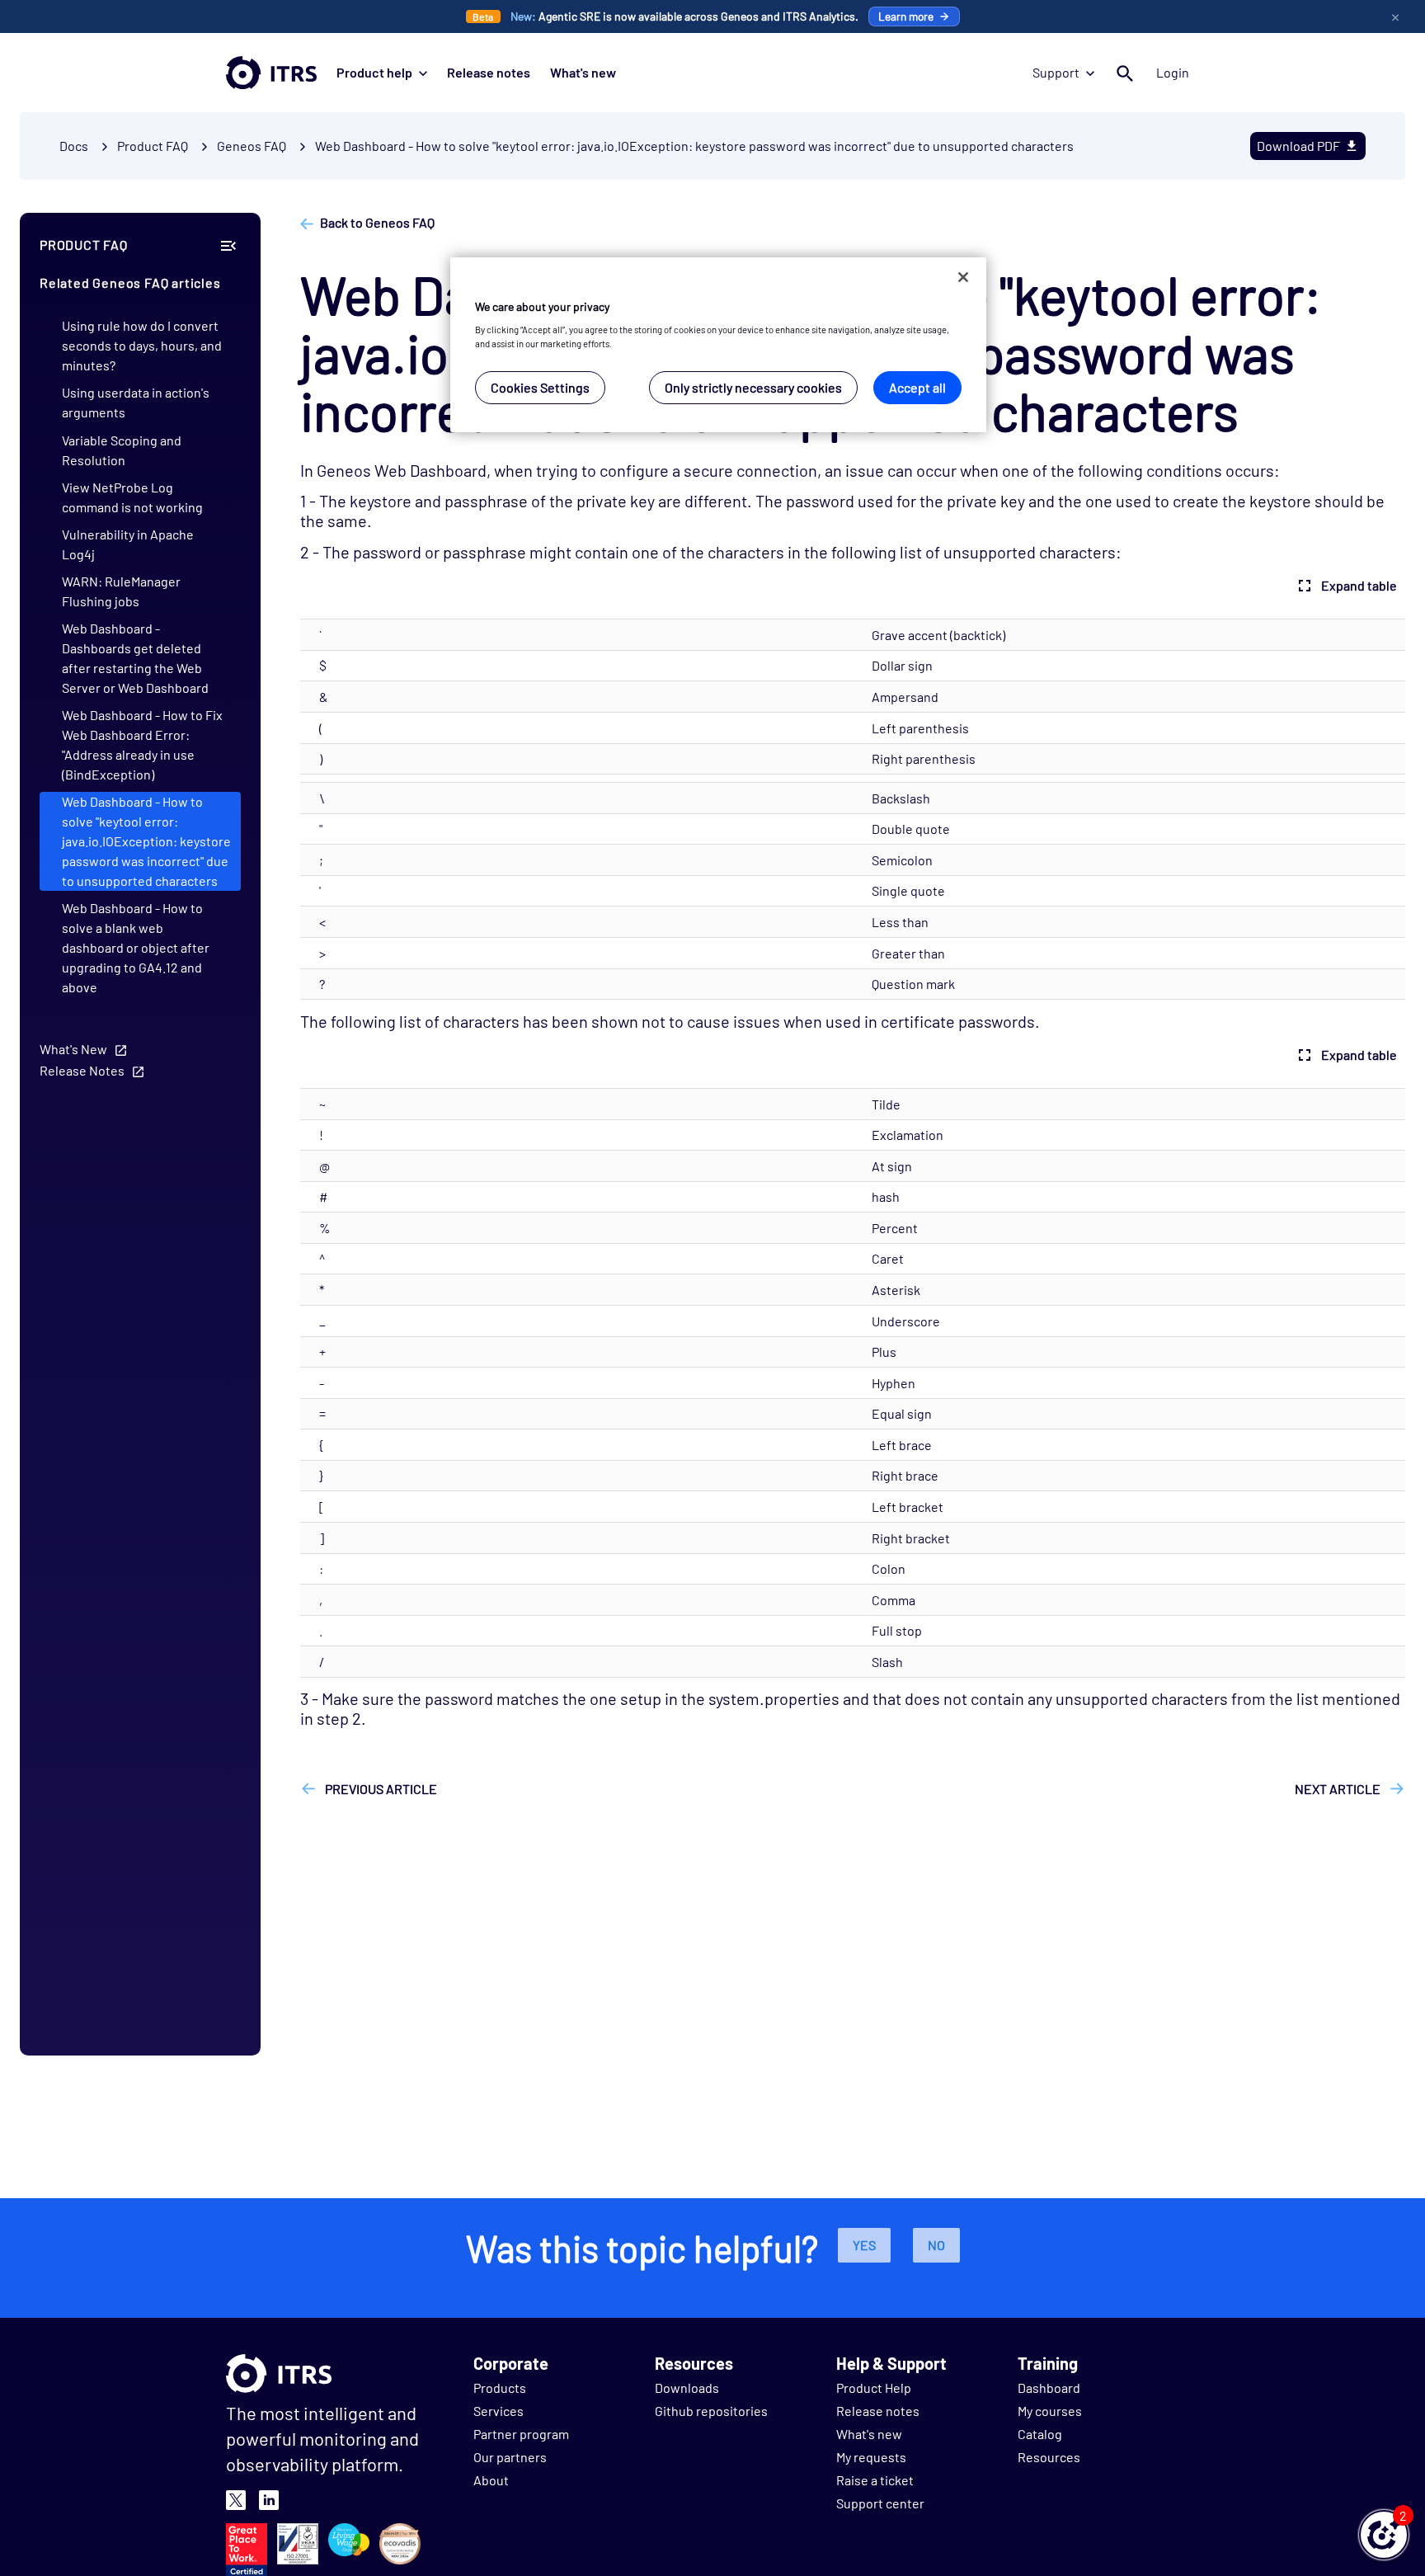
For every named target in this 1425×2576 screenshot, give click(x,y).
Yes (864, 2245)
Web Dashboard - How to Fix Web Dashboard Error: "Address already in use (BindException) (142, 744)
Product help (374, 72)
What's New (73, 1049)
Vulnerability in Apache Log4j (128, 544)
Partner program (521, 2434)
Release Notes (82, 1070)
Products (500, 2388)
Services (499, 2411)
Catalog (1040, 2434)
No (936, 2245)
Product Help (874, 2388)
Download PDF (1298, 146)
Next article (1339, 1789)
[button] (1384, 2535)
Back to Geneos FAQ (377, 222)
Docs (74, 146)
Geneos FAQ (252, 146)
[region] (718, 345)
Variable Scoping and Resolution (122, 450)
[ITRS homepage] (271, 73)
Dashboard (1049, 2388)
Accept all (917, 388)
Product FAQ (153, 146)
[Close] (963, 277)
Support (1056, 72)
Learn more (906, 16)
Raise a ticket (875, 2480)
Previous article (380, 1789)
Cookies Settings (540, 388)
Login (1173, 72)
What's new (583, 72)
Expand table (1359, 585)
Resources (1049, 2457)
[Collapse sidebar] (228, 245)
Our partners (510, 2457)
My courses (1050, 2411)
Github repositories (711, 2411)
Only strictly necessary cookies (753, 388)
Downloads (687, 2388)
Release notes (489, 72)
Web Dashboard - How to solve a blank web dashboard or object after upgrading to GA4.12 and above (136, 947)
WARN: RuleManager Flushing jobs (121, 591)
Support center (880, 2503)
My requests (871, 2457)
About (491, 2480)
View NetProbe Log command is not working (132, 497)
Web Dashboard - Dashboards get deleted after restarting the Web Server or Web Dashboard (135, 658)
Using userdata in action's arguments (136, 402)
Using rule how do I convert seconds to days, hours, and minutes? (142, 345)
